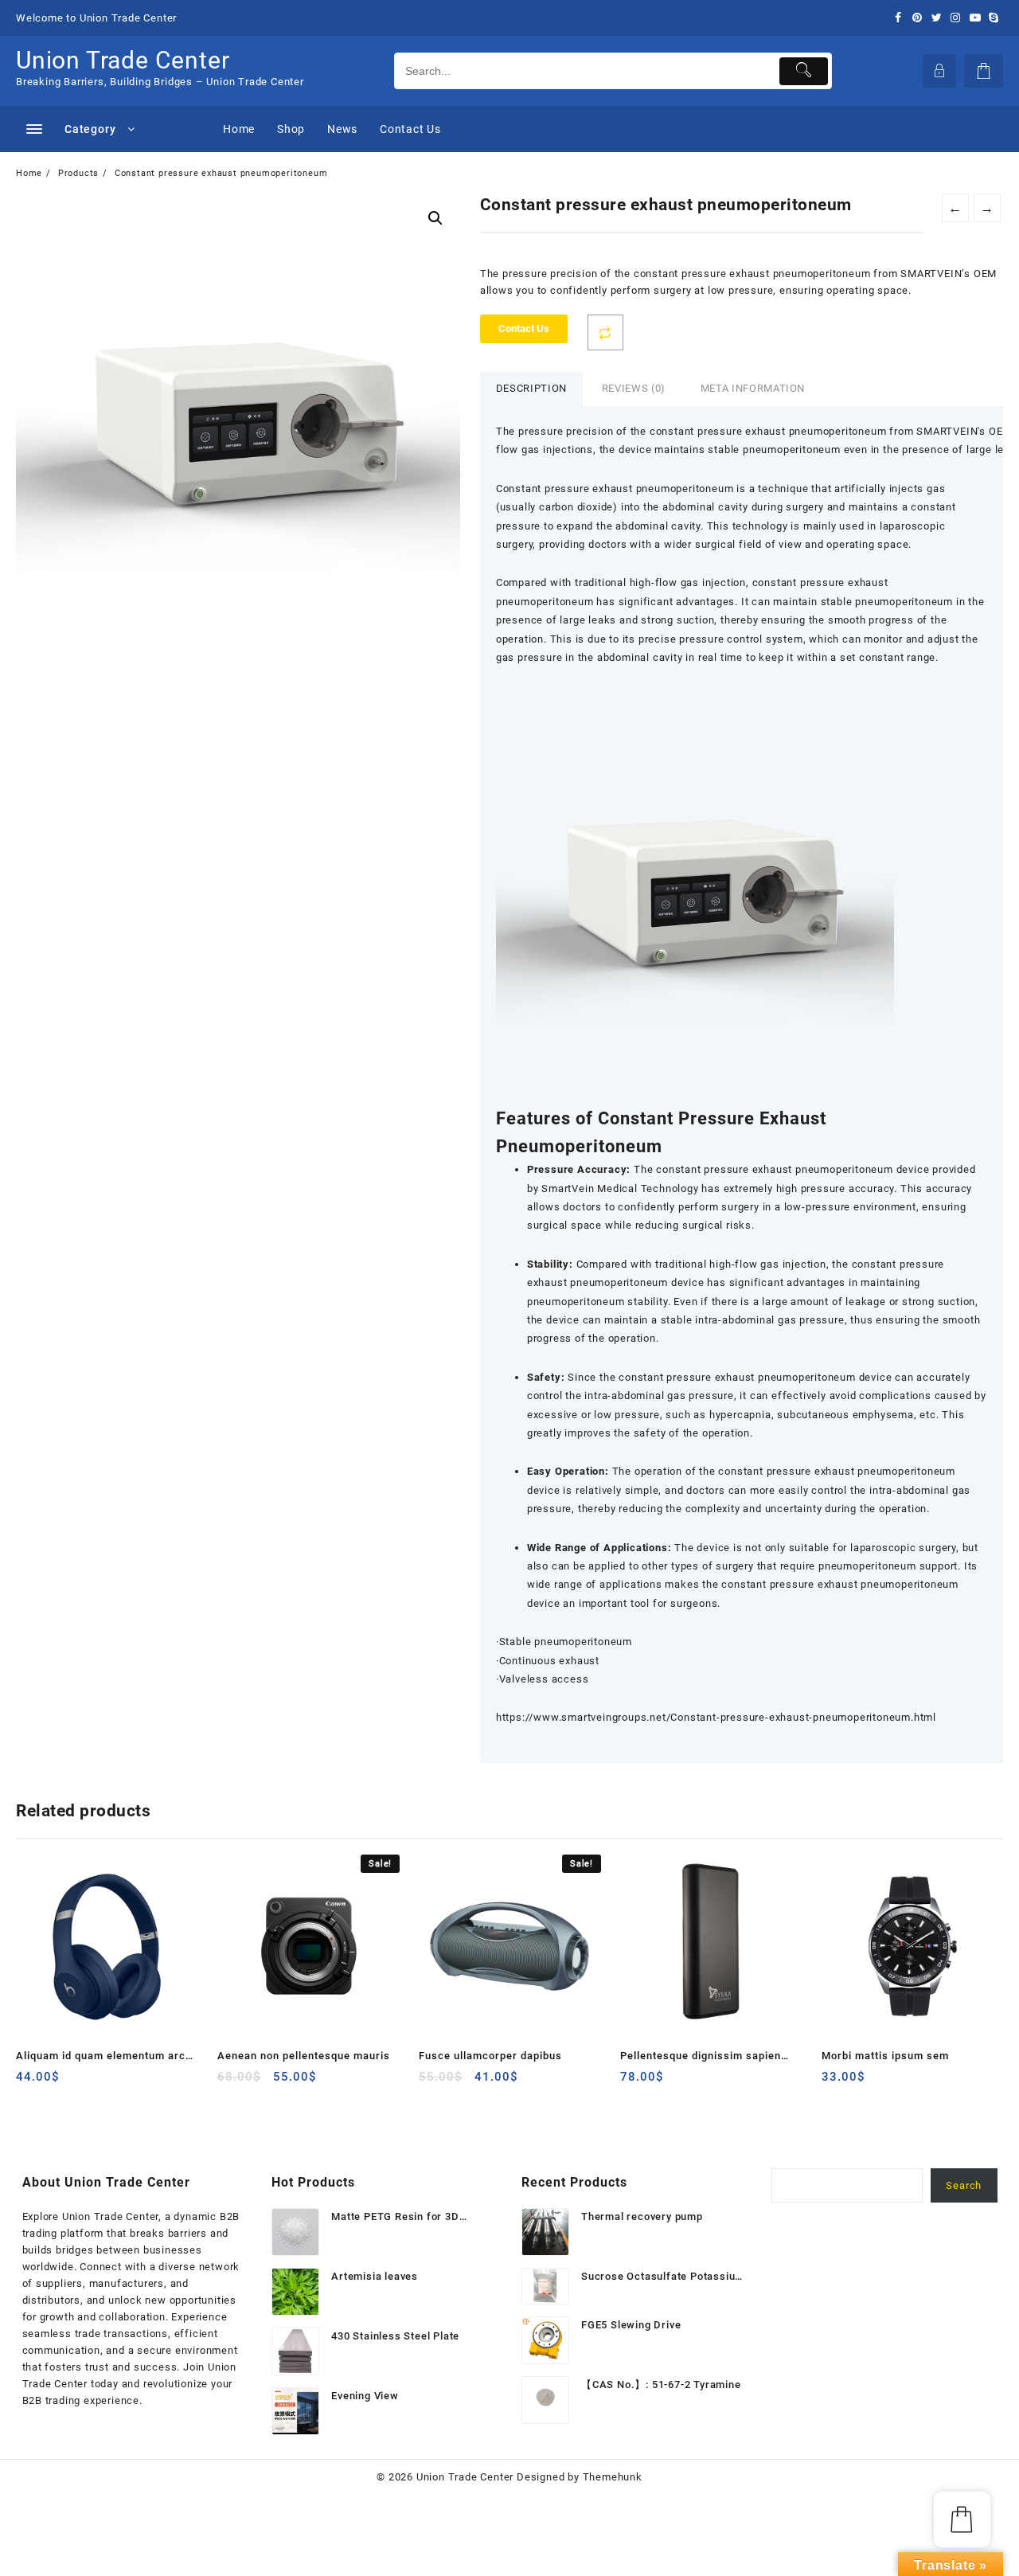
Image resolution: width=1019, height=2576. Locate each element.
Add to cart (30, 2083)
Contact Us (524, 328)
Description (531, 388)
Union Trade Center (123, 60)
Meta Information (753, 388)
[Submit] (804, 71)
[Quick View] (61, 2083)
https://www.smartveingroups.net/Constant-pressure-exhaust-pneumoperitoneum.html (716, 1717)
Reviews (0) (634, 388)
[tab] (531, 389)
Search (964, 2185)
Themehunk (613, 2477)
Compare (605, 332)
